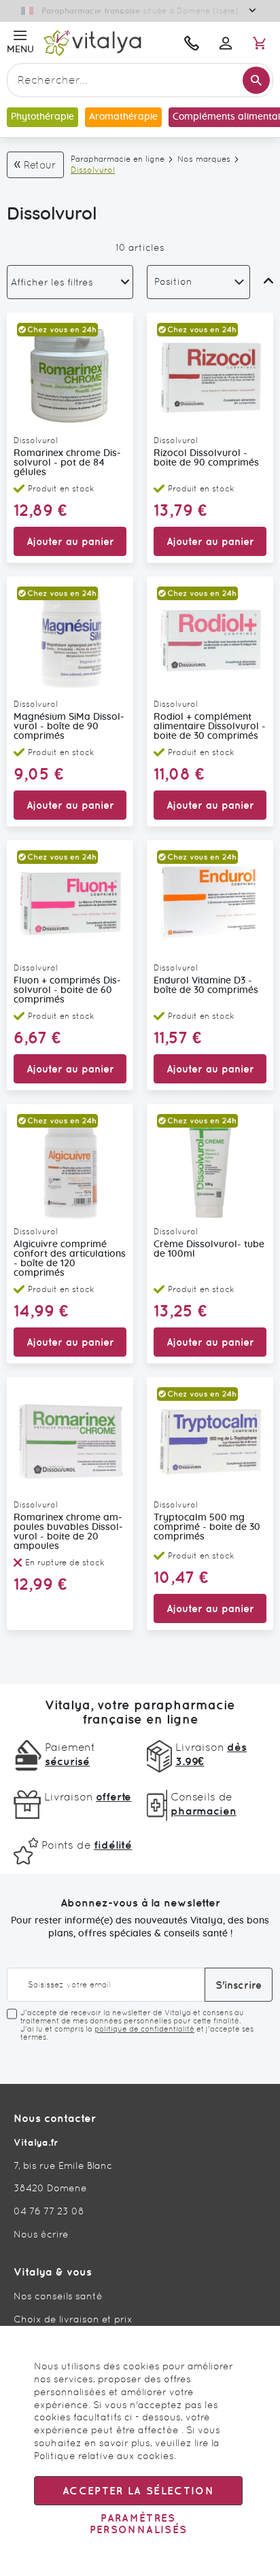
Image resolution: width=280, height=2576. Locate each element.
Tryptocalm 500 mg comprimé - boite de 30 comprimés (207, 1527)
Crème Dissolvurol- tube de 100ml (209, 1249)
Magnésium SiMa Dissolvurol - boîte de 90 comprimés (69, 727)
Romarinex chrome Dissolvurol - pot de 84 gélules (67, 463)
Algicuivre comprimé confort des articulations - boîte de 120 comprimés (70, 1259)
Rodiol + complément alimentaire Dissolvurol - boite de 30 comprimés (210, 727)
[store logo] (106, 42)
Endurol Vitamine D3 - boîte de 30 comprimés (206, 986)
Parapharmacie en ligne (118, 159)
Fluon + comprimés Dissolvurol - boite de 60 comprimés (67, 990)
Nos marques (204, 159)
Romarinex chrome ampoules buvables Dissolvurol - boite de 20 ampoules (68, 1532)
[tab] (70, 282)
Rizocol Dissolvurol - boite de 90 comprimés (206, 458)
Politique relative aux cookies (104, 2456)
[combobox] (140, 80)
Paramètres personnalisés (139, 2524)
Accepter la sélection (138, 2491)
